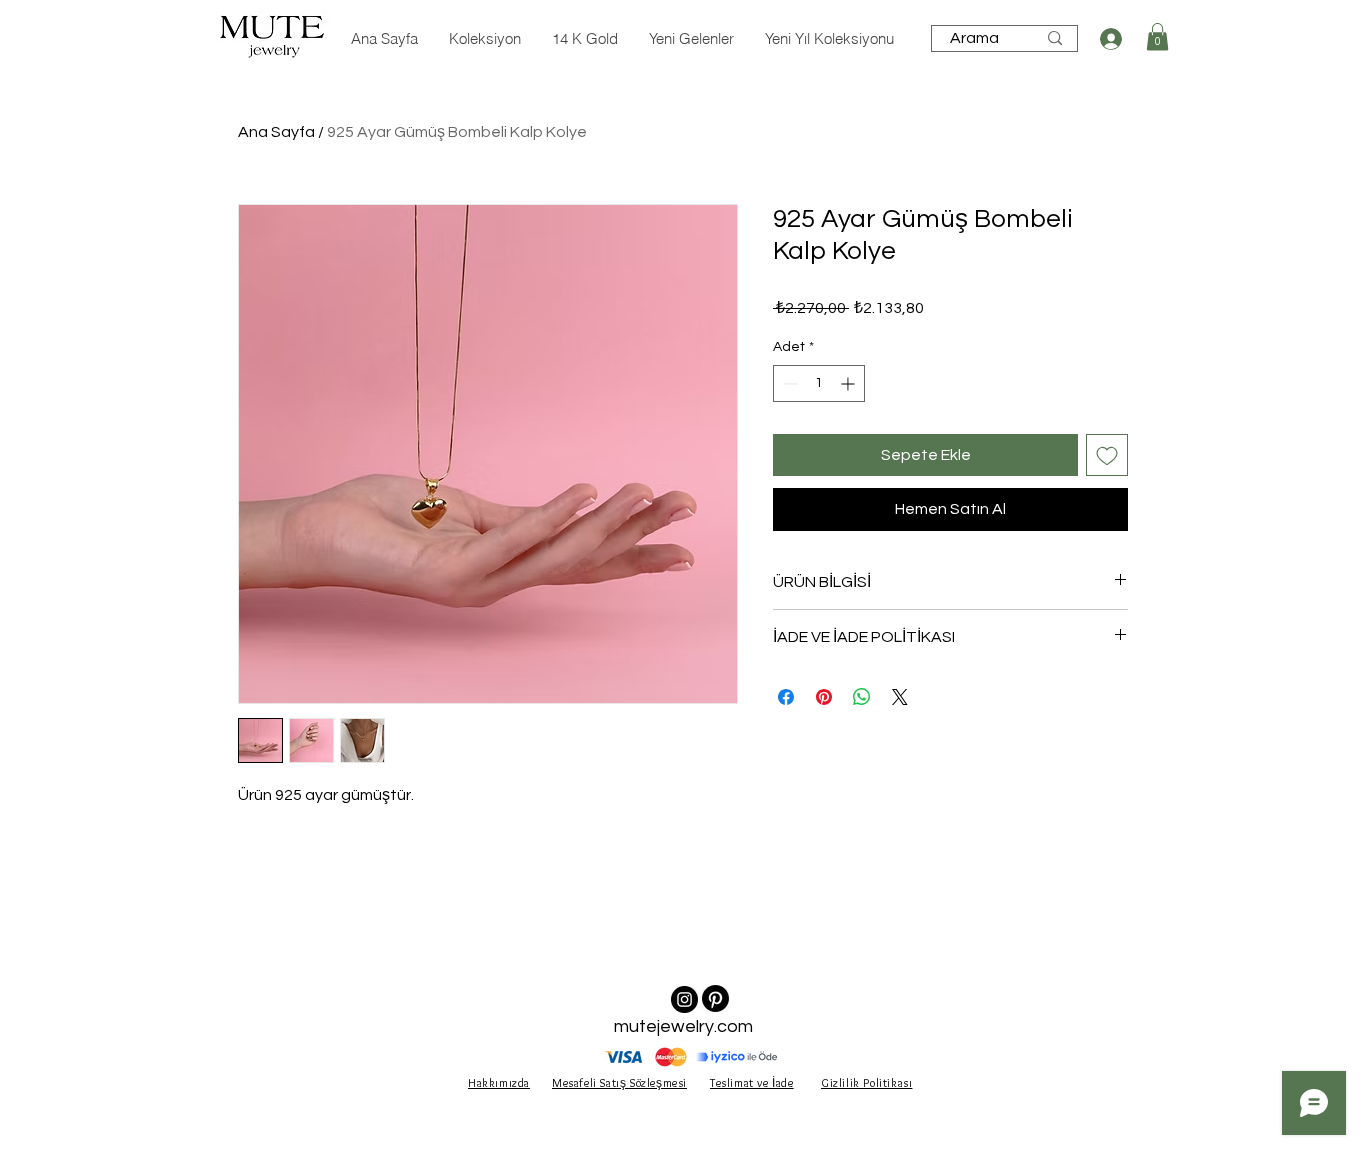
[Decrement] (788, 383)
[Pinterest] (715, 998)
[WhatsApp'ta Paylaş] (862, 697)
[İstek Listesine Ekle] (1107, 455)
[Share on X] (900, 697)
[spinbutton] (819, 383)
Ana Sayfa (276, 132)
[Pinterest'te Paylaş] (824, 697)
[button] (1157, 36)
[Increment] (849, 383)
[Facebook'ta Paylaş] (786, 697)
